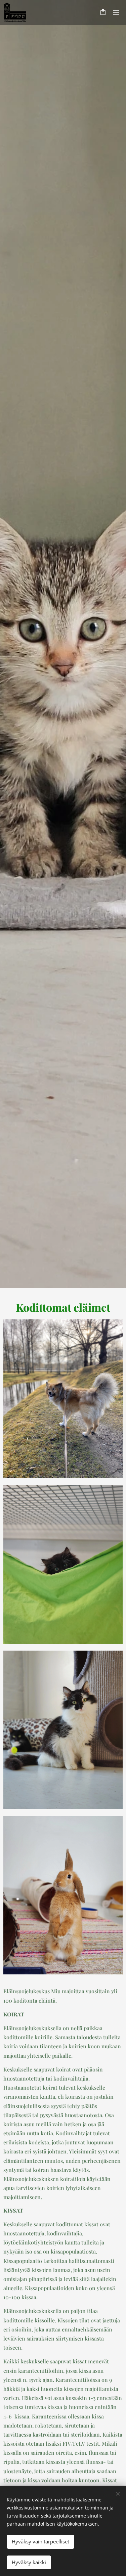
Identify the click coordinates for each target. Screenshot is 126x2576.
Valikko (116, 12)
